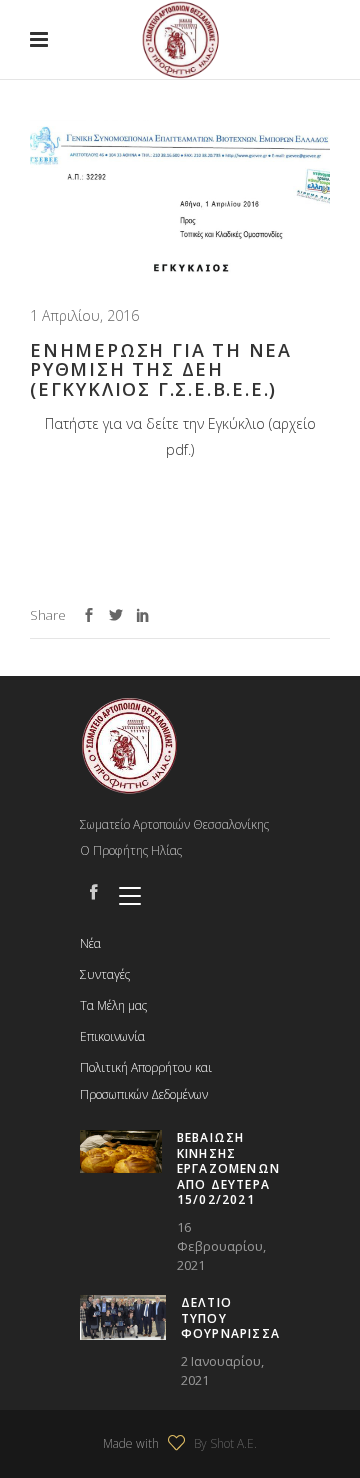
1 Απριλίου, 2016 (84, 315)
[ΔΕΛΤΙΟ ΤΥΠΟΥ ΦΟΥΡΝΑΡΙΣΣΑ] (123, 1317)
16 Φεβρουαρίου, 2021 (221, 1246)
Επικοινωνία (112, 1036)
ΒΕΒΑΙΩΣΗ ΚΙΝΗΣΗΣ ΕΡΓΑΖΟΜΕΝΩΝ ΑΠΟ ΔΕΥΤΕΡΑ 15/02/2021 (228, 1168)
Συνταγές (105, 974)
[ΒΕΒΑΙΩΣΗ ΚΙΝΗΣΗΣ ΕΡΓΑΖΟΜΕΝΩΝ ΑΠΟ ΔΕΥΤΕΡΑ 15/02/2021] (121, 1151)
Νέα (90, 943)
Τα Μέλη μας (113, 1005)
